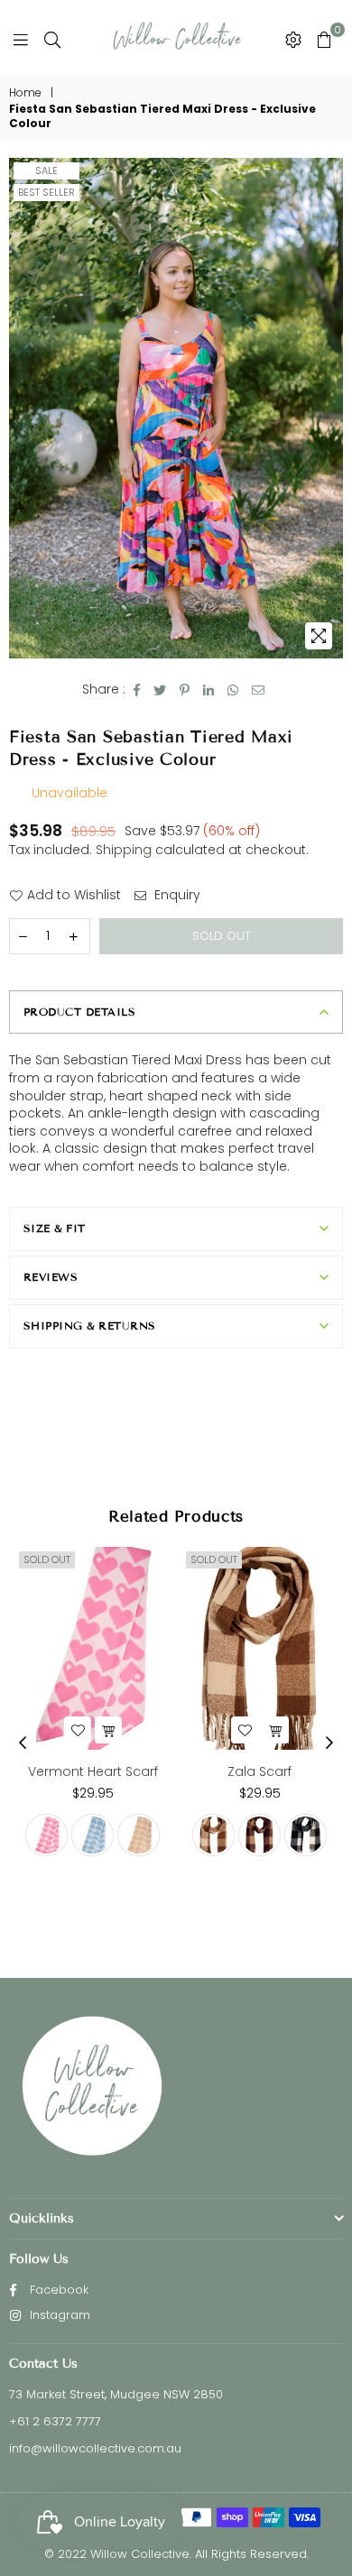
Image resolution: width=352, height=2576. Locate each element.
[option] (176, 408)
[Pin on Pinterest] (185, 690)
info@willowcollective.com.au (95, 2448)
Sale (46, 170)
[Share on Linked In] (209, 690)
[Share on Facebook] (137, 690)
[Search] (52, 39)
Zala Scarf (259, 1771)
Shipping (124, 850)
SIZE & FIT (55, 1228)
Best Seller (46, 192)
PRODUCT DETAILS (79, 1012)
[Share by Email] (259, 690)
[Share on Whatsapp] (233, 690)
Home (25, 93)
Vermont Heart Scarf (93, 1771)
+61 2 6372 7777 (55, 2421)
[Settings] (293, 39)
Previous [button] (23, 1743)
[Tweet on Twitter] (160, 690)
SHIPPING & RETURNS (90, 1325)
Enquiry (176, 895)
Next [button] (329, 1743)
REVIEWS (51, 1277)
